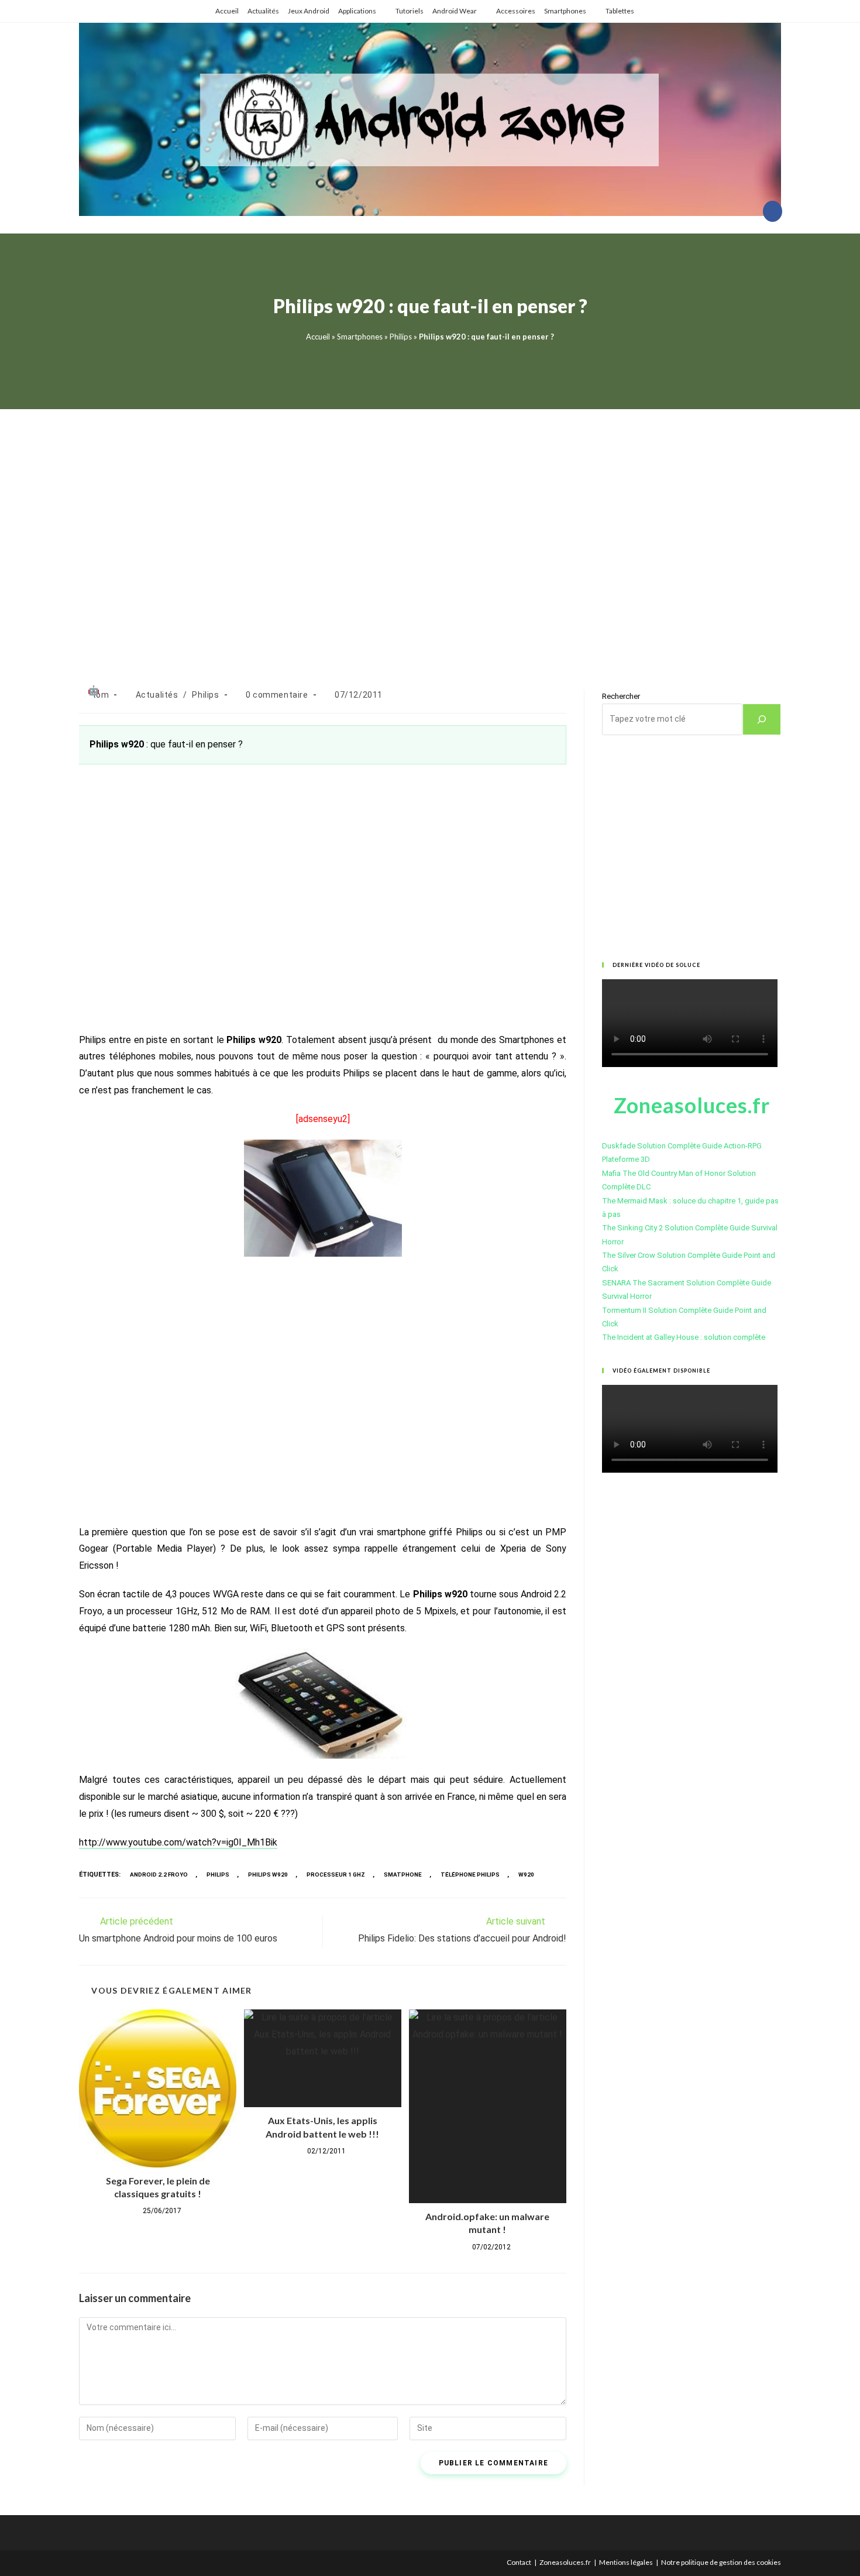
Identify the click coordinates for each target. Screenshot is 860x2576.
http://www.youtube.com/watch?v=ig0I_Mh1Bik (178, 1842)
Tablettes (620, 11)
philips (218, 1874)
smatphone (403, 1874)
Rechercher (621, 696)
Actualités (263, 11)
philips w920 (268, 1874)
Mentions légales (626, 2562)
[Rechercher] (762, 719)
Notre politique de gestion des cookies (721, 2562)
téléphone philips (470, 1874)
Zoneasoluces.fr (565, 2562)
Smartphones (565, 11)
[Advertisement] (430, 535)
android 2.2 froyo (159, 1874)
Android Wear (455, 11)
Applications (357, 11)
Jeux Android (309, 11)
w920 (526, 1874)
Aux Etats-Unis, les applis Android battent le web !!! (322, 2127)
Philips (401, 337)
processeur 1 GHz (336, 1874)
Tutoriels (410, 11)
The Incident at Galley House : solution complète (684, 1337)
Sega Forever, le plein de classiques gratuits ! (158, 2187)
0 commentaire (277, 695)
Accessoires (516, 11)
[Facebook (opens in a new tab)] (773, 211)
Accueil (227, 11)
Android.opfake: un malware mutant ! (487, 2223)
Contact (519, 2562)
